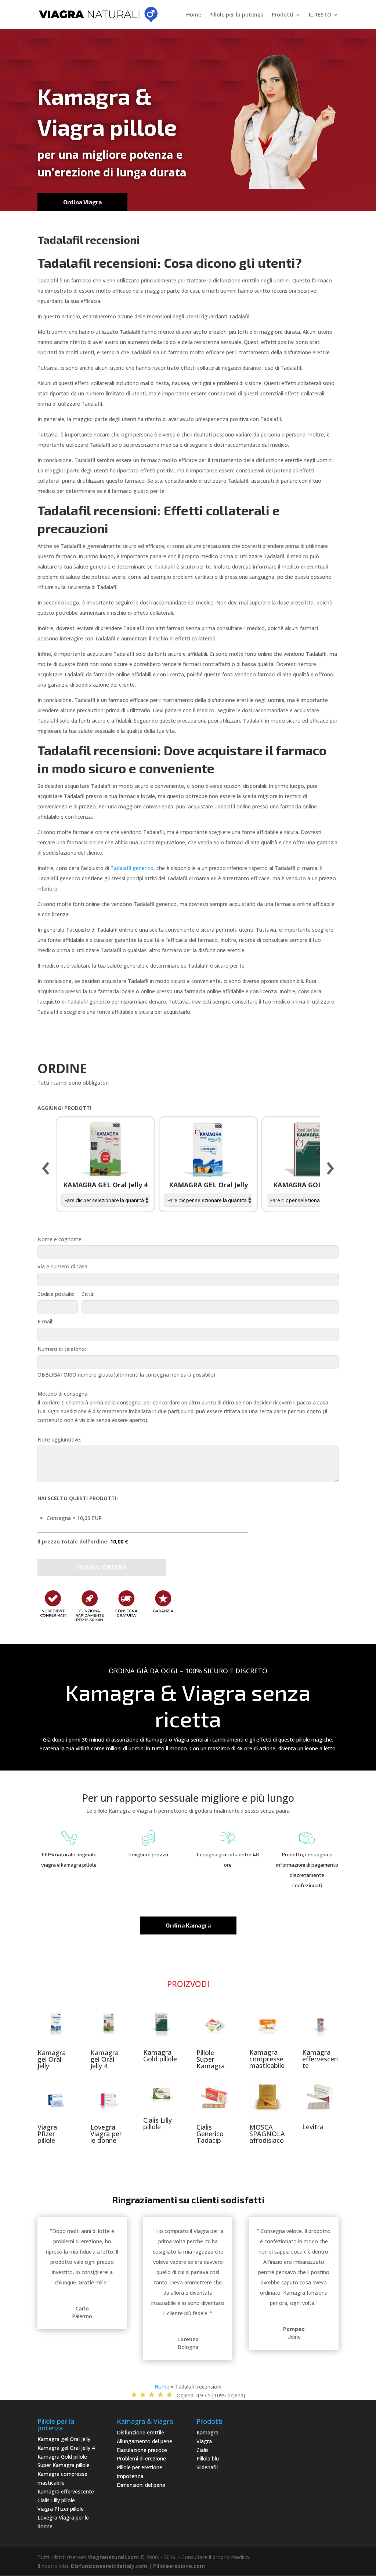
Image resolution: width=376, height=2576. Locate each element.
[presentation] (46, 1169)
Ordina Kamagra (188, 1925)
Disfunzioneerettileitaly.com (109, 2566)
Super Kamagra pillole (64, 2465)
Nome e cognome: (60, 1239)
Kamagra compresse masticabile (267, 2059)
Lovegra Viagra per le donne (106, 2134)
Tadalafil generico (132, 868)
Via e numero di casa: (63, 1266)
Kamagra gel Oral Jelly (52, 2059)
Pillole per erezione (140, 2467)
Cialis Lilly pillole (158, 2123)
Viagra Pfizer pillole (47, 2134)
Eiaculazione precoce (142, 2450)
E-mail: (45, 1321)
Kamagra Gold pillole (160, 2056)
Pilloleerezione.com (179, 2566)
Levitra (313, 2127)
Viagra (204, 2441)
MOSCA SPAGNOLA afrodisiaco (267, 2134)
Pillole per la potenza (236, 15)
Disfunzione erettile (140, 2432)
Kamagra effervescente (320, 2059)
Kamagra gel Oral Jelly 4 (104, 2059)
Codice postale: (56, 1294)
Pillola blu (208, 2458)
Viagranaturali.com (113, 2557)
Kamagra (207, 2432)
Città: (88, 1294)
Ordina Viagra (82, 202)
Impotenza (130, 2476)
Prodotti (283, 15)
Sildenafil (207, 2467)
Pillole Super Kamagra (211, 2059)
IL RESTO (320, 15)
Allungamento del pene (144, 2441)
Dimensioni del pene (141, 2485)
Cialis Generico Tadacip (210, 2134)
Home (194, 15)
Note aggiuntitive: (59, 1439)
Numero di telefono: (62, 1349)
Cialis (203, 2450)
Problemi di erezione (141, 2458)
